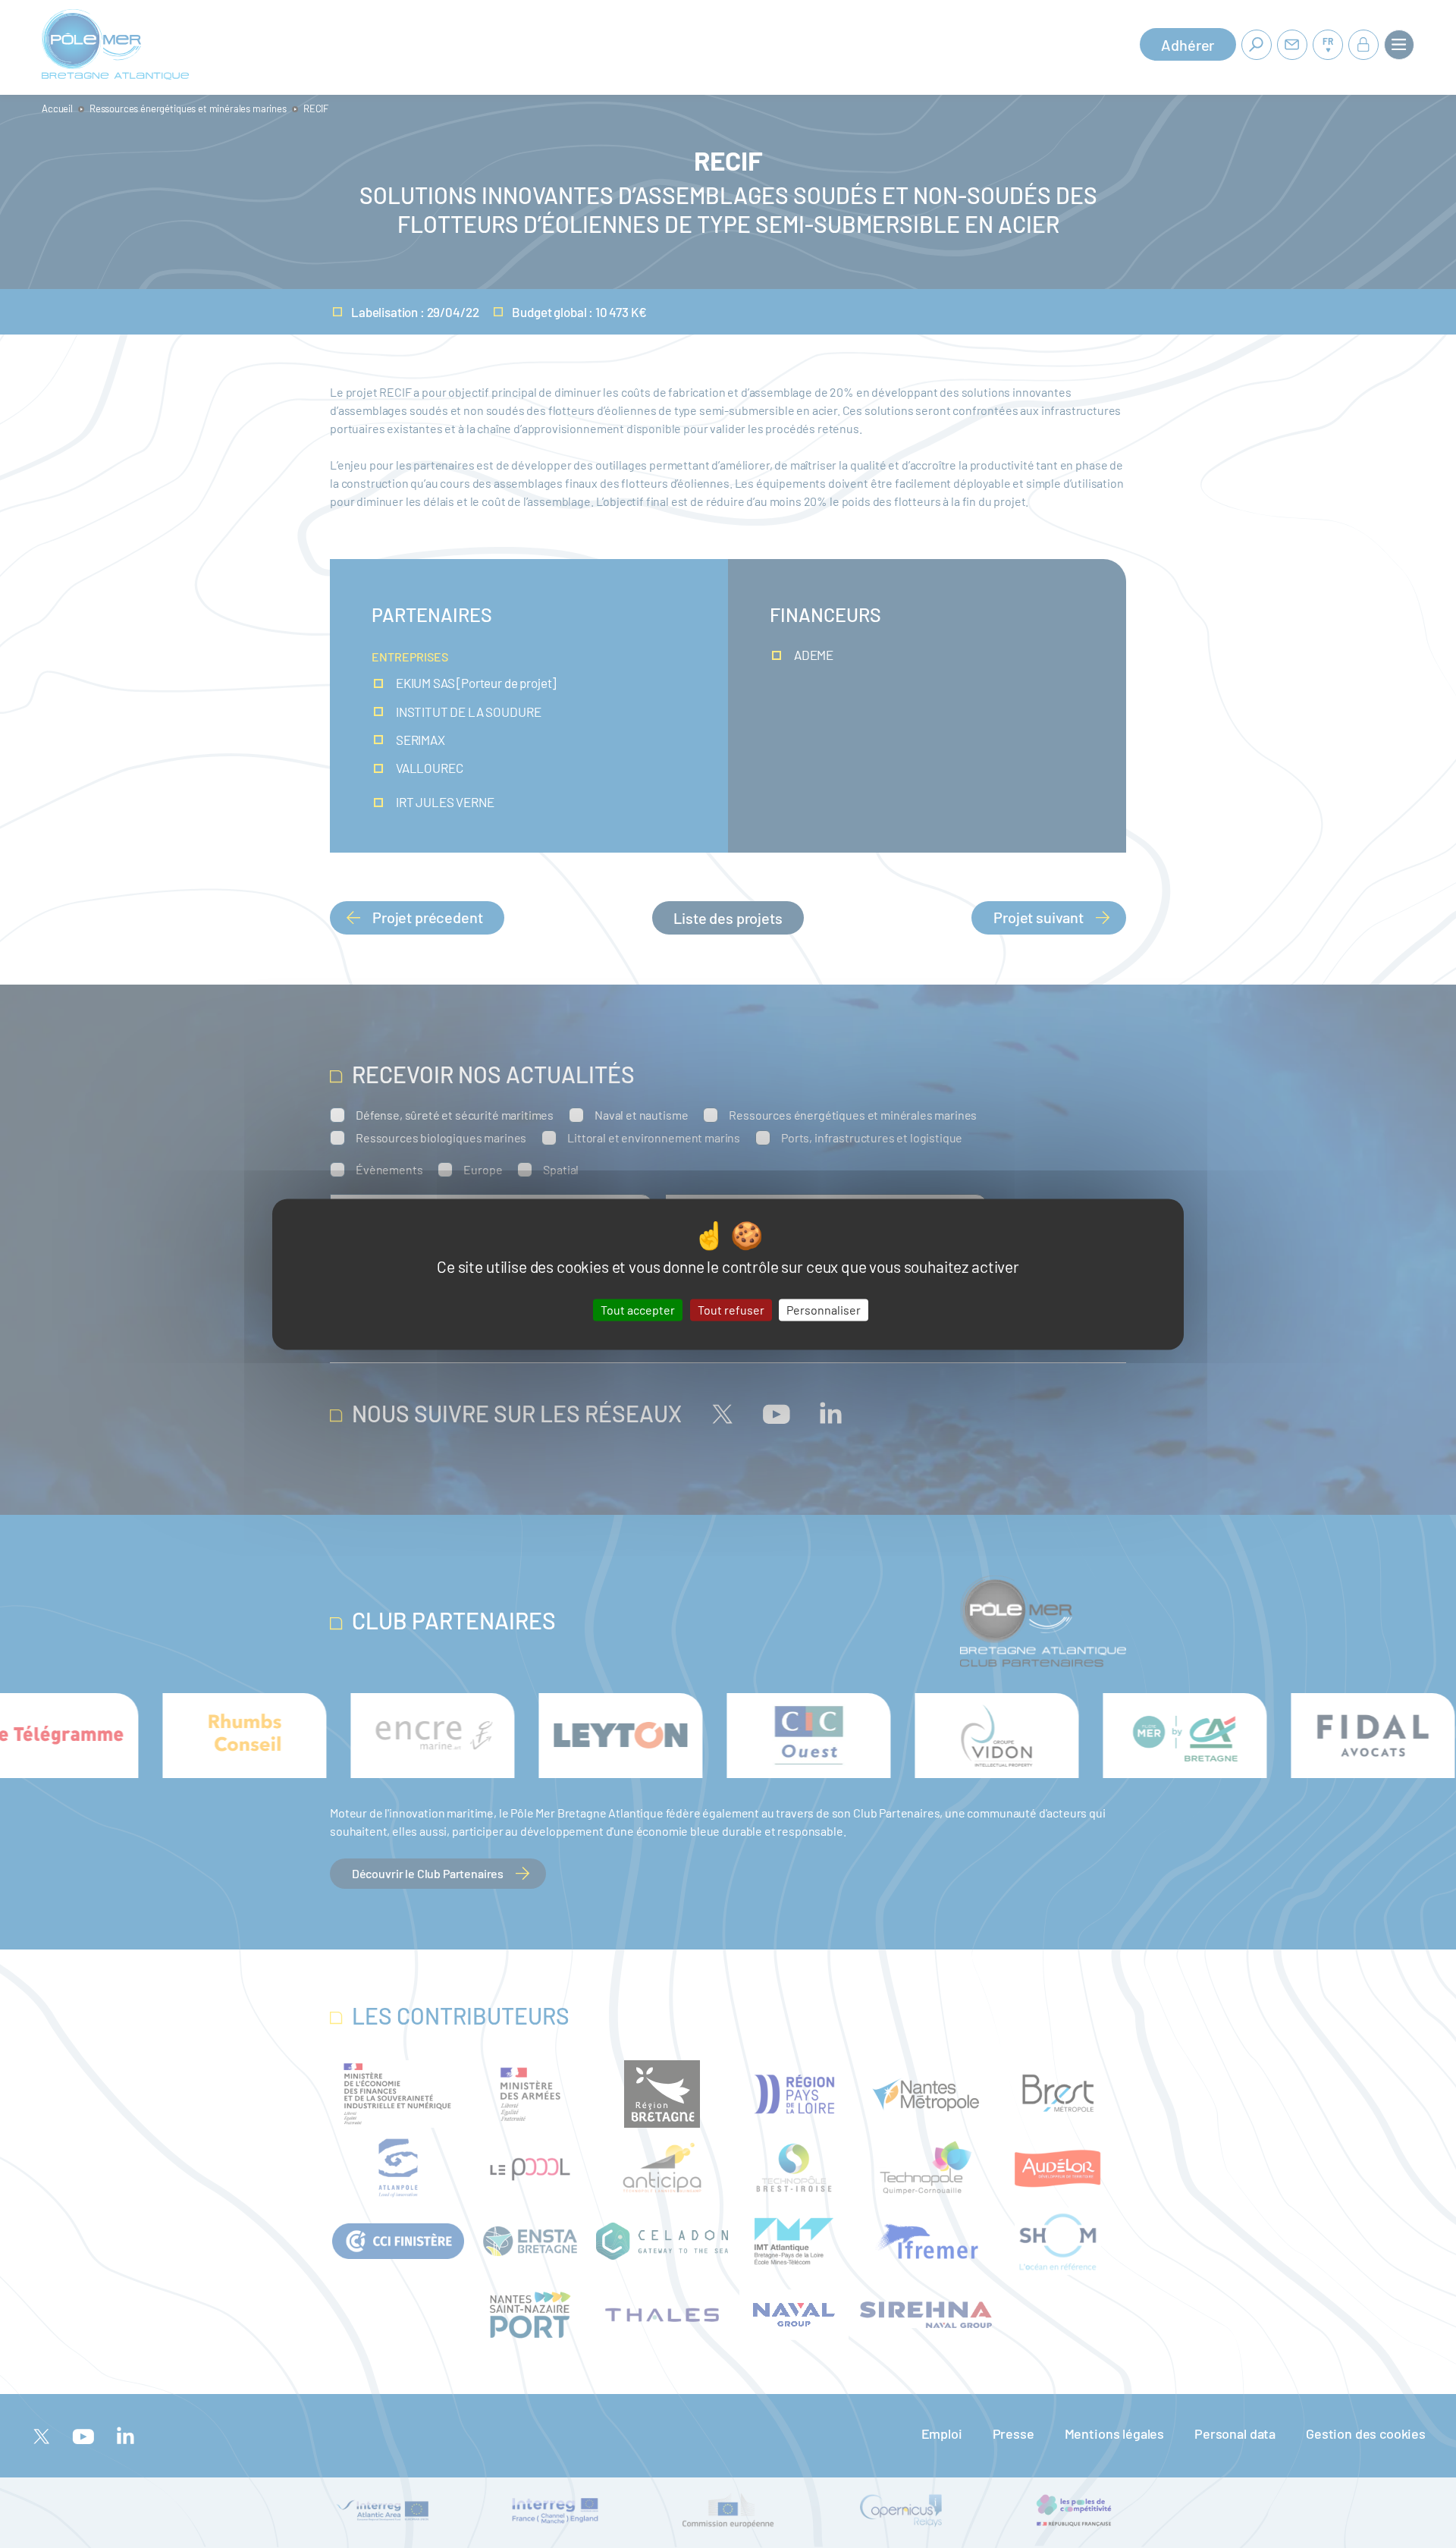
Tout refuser (731, 1310)
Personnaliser (824, 1310)
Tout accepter (638, 1310)
